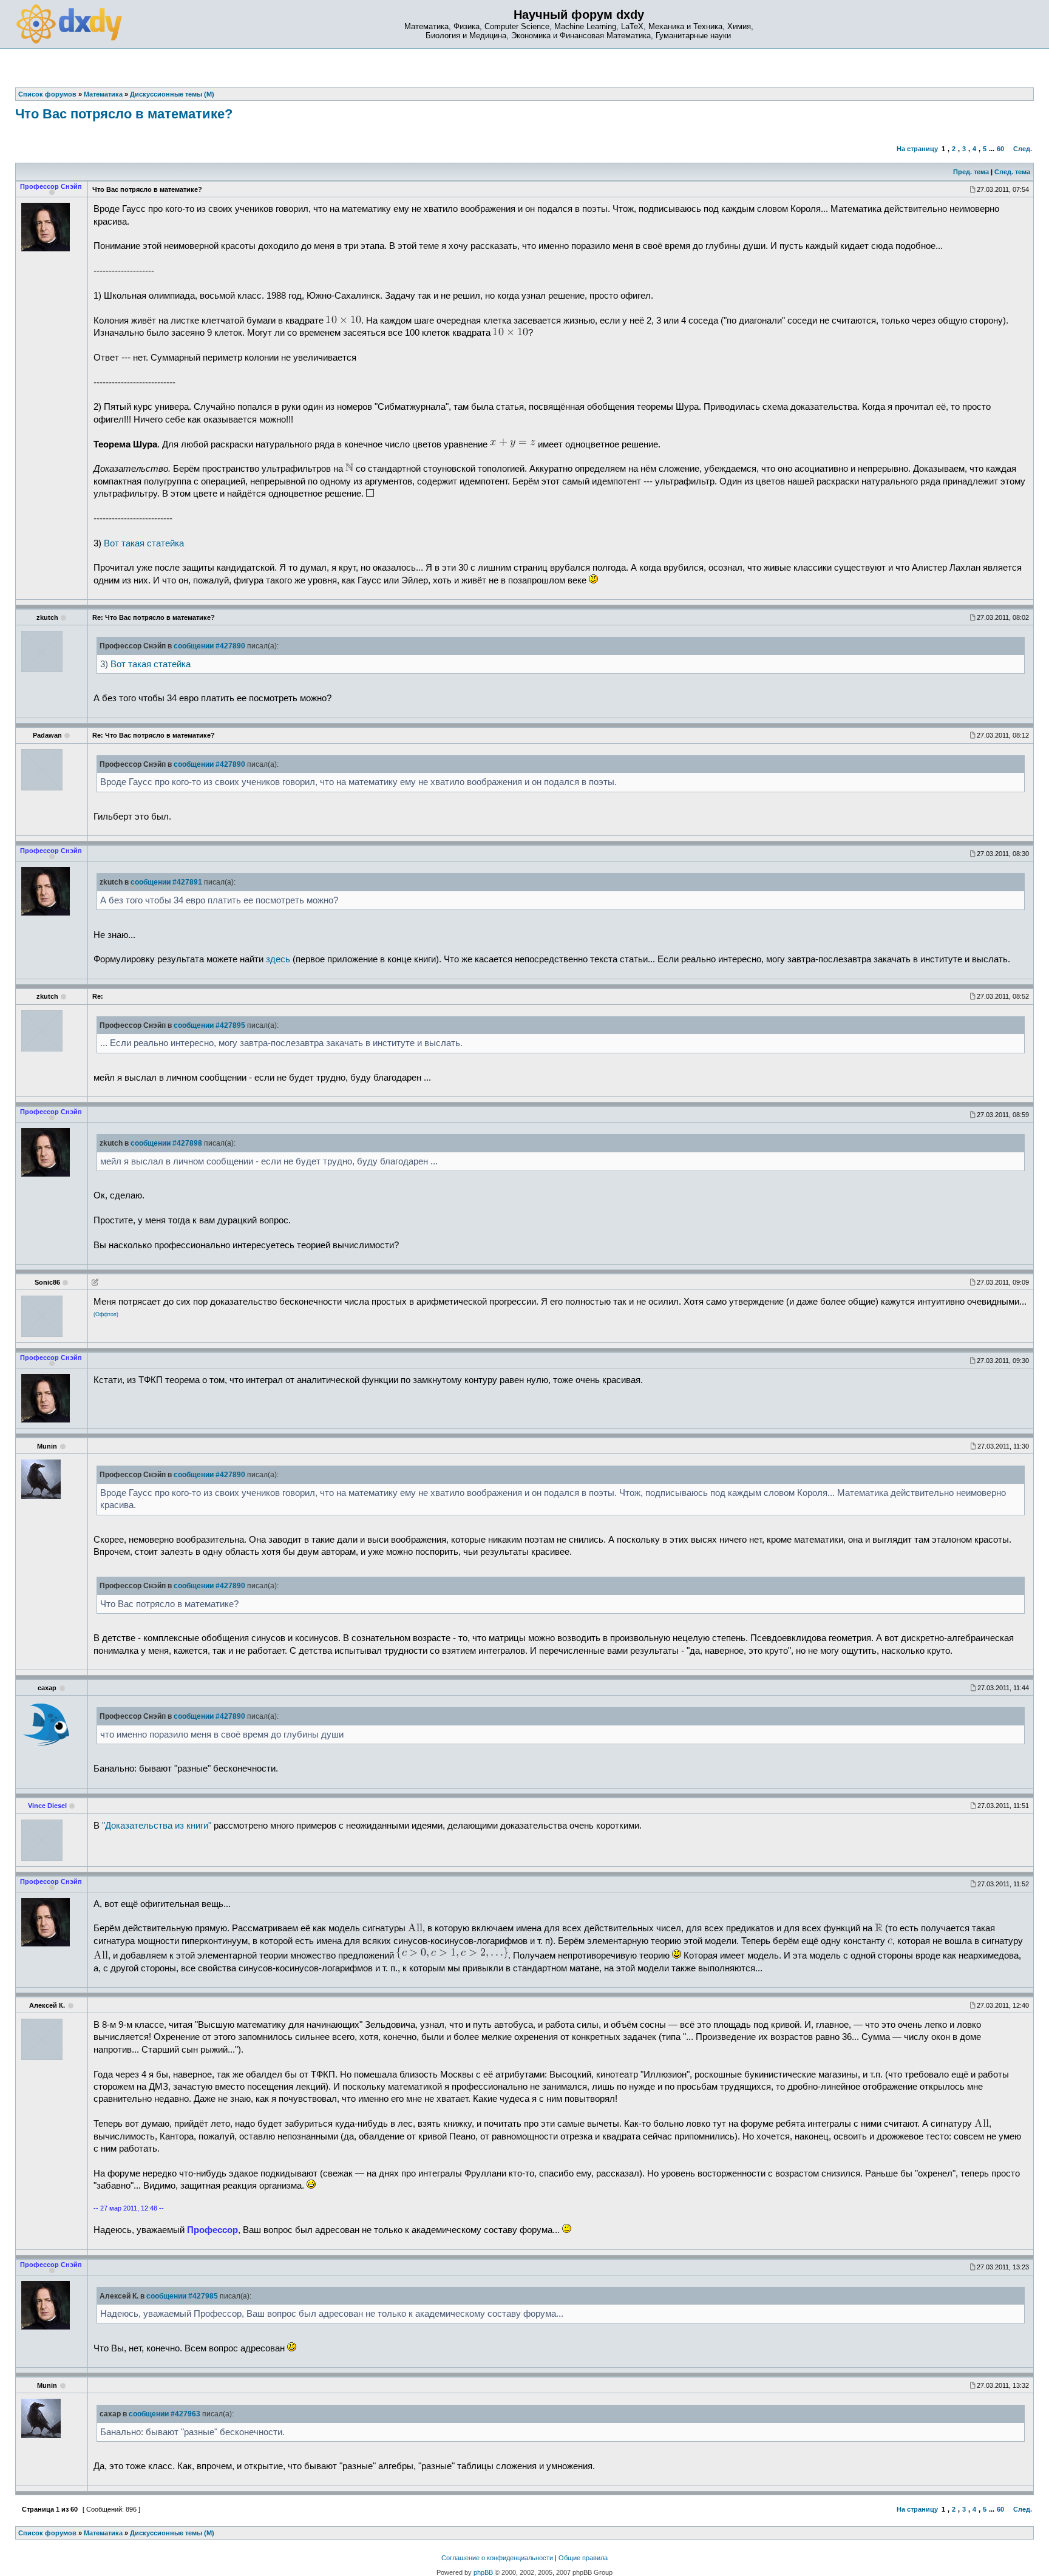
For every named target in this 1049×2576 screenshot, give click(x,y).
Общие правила (583, 2558)
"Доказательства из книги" (157, 1826)
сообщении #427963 (165, 2414)
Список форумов (47, 2533)
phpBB (483, 2572)
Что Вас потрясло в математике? (124, 114)
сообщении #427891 (166, 882)
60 (1000, 149)
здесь (278, 959)
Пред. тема (971, 172)
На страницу (917, 149)
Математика (103, 2533)
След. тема (1012, 172)
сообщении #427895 (209, 1025)
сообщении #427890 (209, 646)
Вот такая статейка (144, 543)
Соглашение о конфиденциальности (497, 2558)
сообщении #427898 (166, 1143)
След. (1023, 149)
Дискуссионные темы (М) (172, 2533)
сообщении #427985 (182, 2296)
